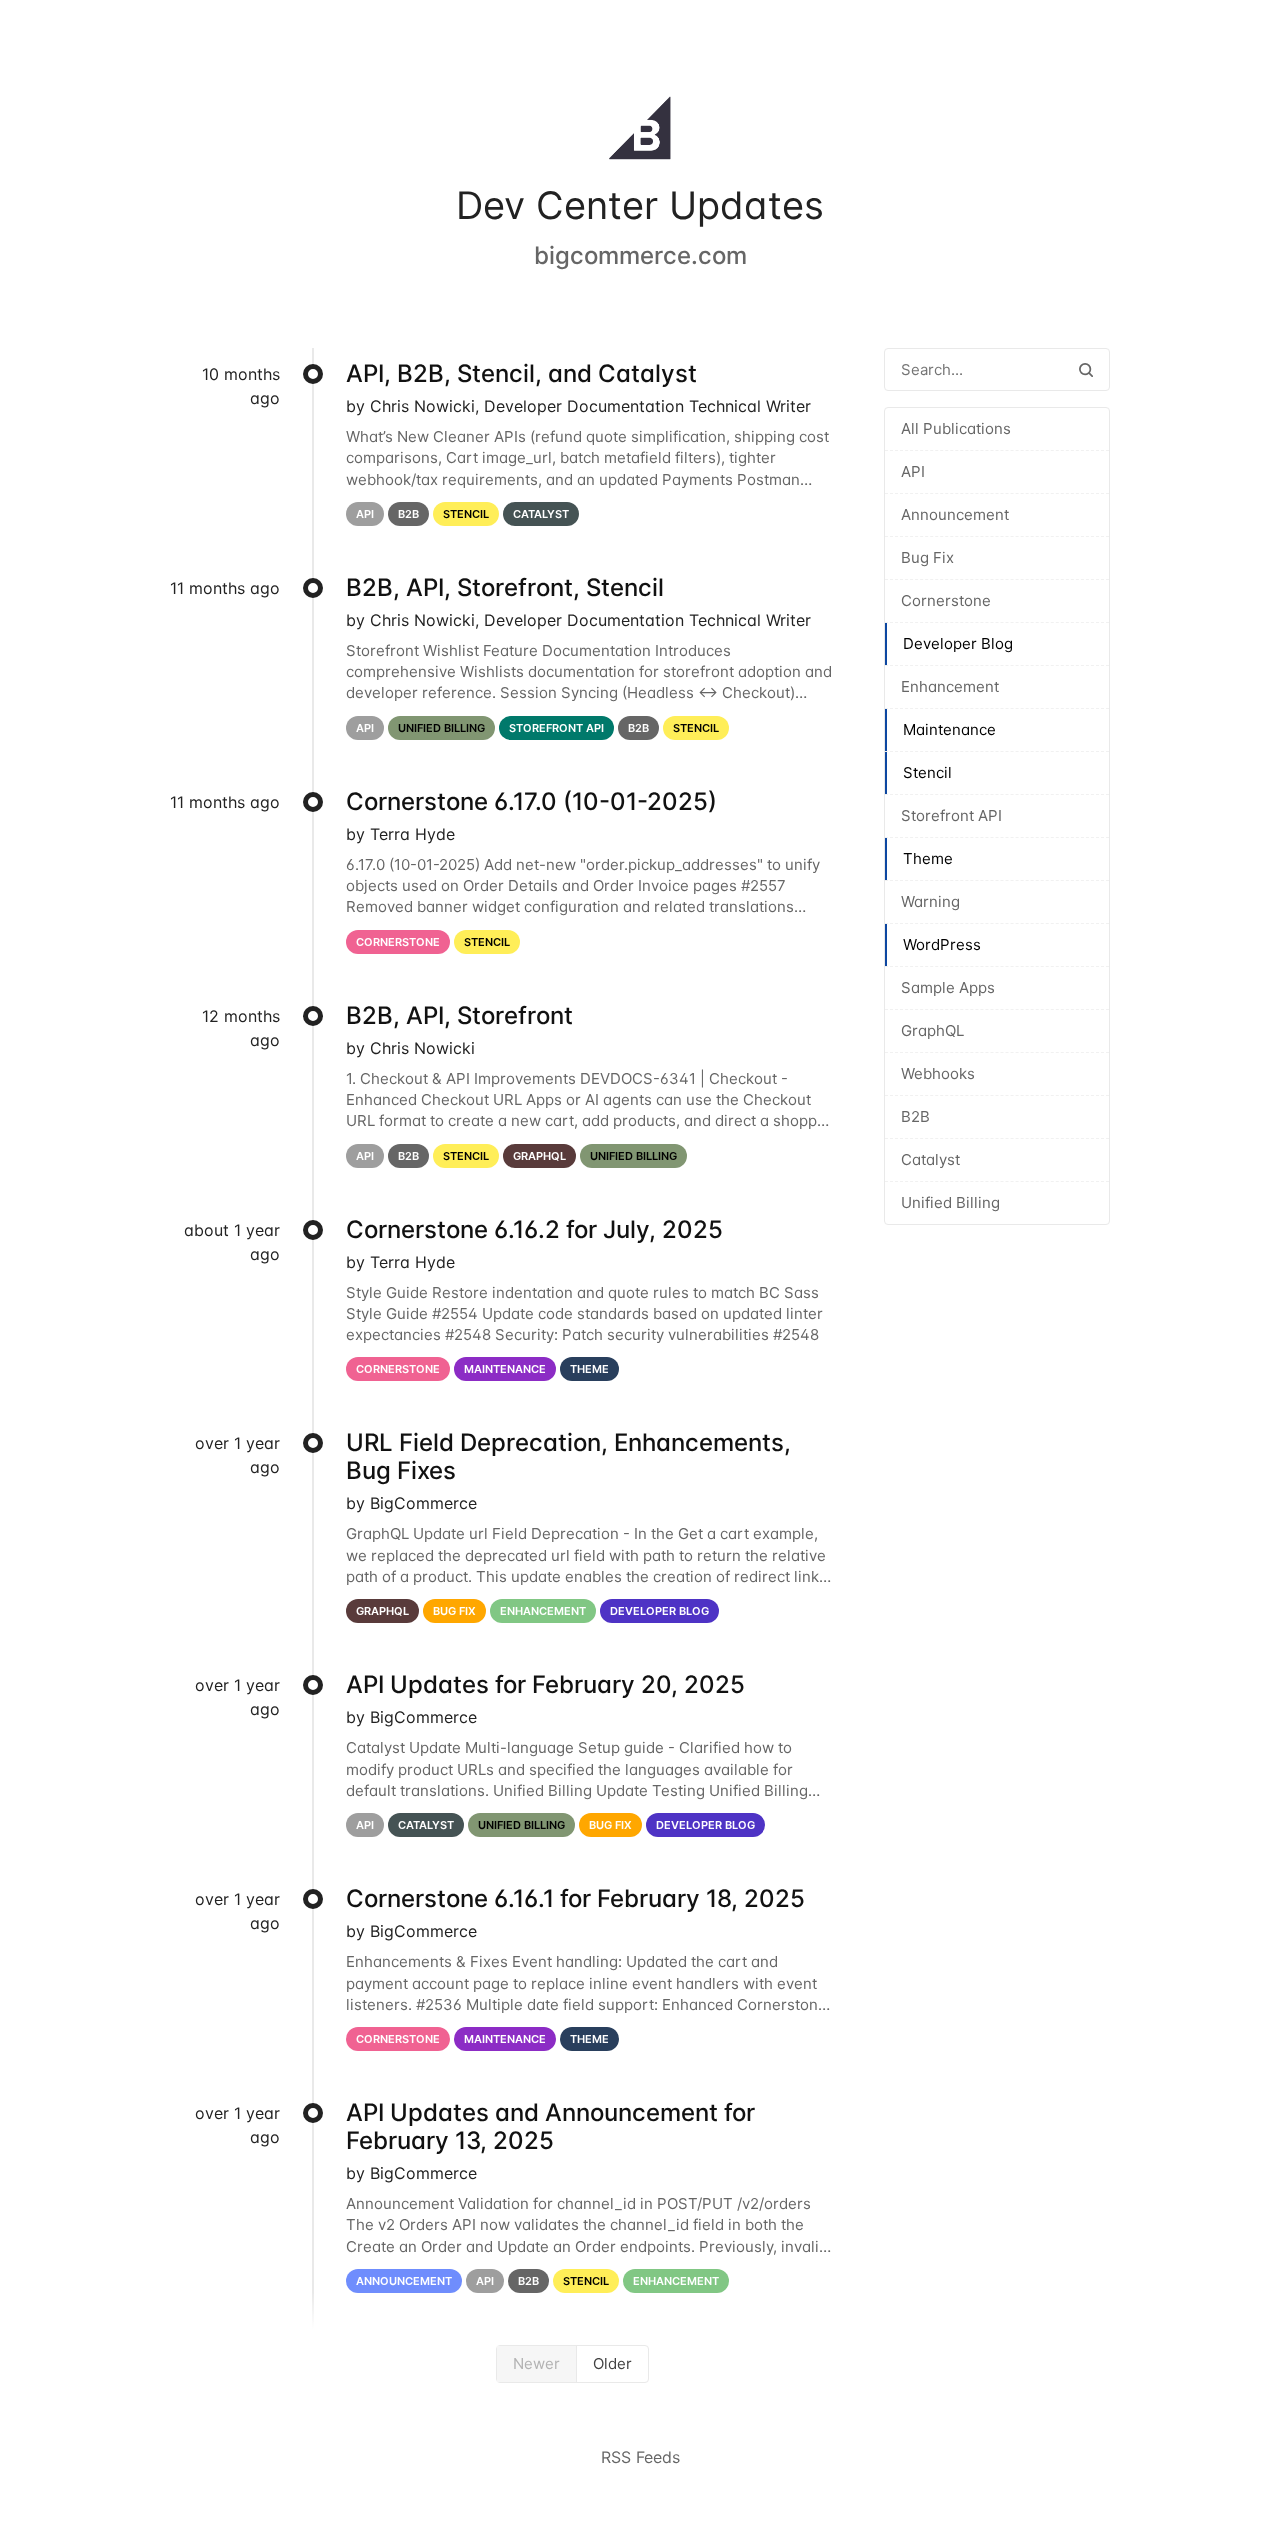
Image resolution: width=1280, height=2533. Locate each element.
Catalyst (930, 1159)
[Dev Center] (640, 132)
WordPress (942, 944)
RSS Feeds (640, 2457)
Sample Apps (948, 987)
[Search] (1086, 369)
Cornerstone (946, 600)
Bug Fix (927, 557)
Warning (930, 901)
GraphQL (932, 1030)
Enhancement (950, 686)
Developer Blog (958, 643)
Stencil (927, 772)
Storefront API (951, 815)
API (913, 471)
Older (612, 2363)
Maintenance (949, 729)
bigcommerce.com (640, 255)
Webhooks (938, 1073)
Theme (928, 858)
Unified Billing (950, 1202)
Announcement (955, 514)
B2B (915, 1116)
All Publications (956, 428)
